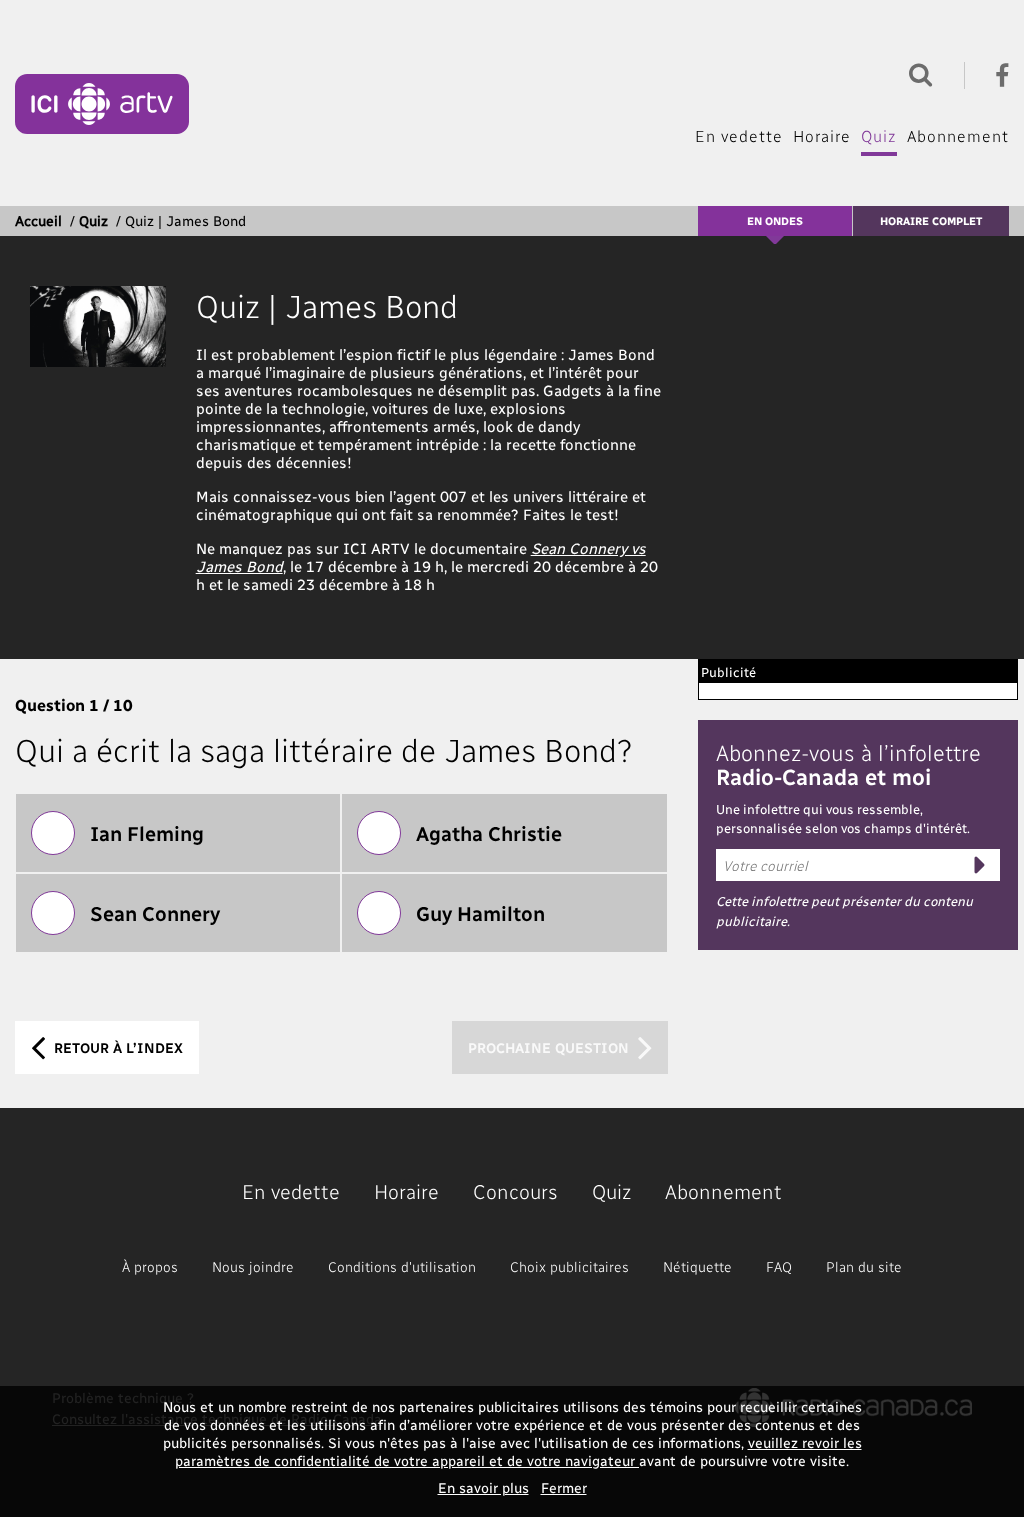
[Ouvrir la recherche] (916, 72)
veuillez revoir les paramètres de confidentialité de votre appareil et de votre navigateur (518, 1451)
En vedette (739, 135)
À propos (150, 1266)
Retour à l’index (116, 1047)
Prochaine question (550, 1047)
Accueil (38, 220)
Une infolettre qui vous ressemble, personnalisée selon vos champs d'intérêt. (843, 818)
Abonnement (958, 135)
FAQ (779, 1266)
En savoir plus (483, 1487)
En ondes (775, 220)
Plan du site (864, 1266)
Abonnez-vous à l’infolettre (848, 764)
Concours (515, 1191)
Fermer (564, 1487)
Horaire (822, 135)
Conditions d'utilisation (402, 1266)
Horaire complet (931, 220)
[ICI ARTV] (102, 104)
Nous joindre (253, 1266)
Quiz (879, 135)
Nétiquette (697, 1266)
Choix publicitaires (569, 1266)
